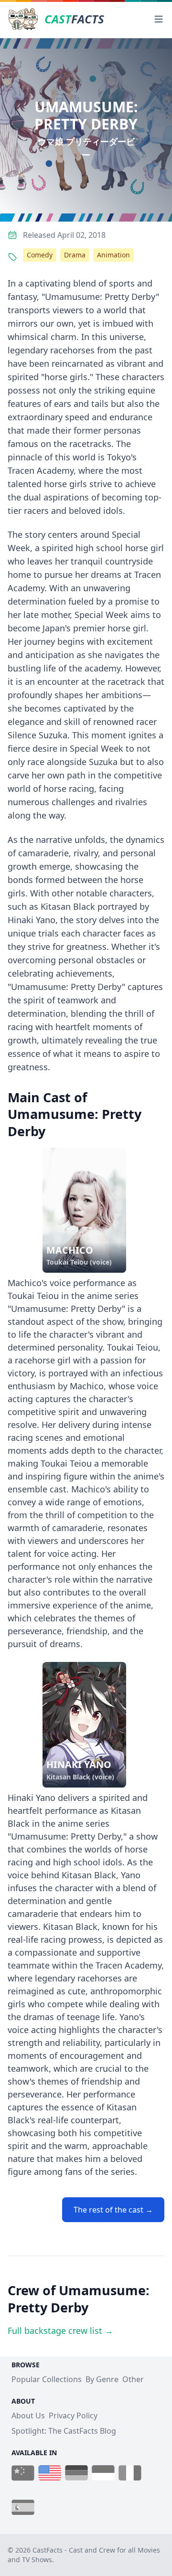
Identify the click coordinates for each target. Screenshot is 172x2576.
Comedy (40, 255)
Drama (75, 255)
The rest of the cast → (113, 2210)
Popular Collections (47, 2379)
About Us (28, 2416)
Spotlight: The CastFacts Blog (64, 2431)
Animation (113, 255)
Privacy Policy (73, 2416)
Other (133, 2379)
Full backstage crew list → (60, 2331)
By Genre (102, 2379)
